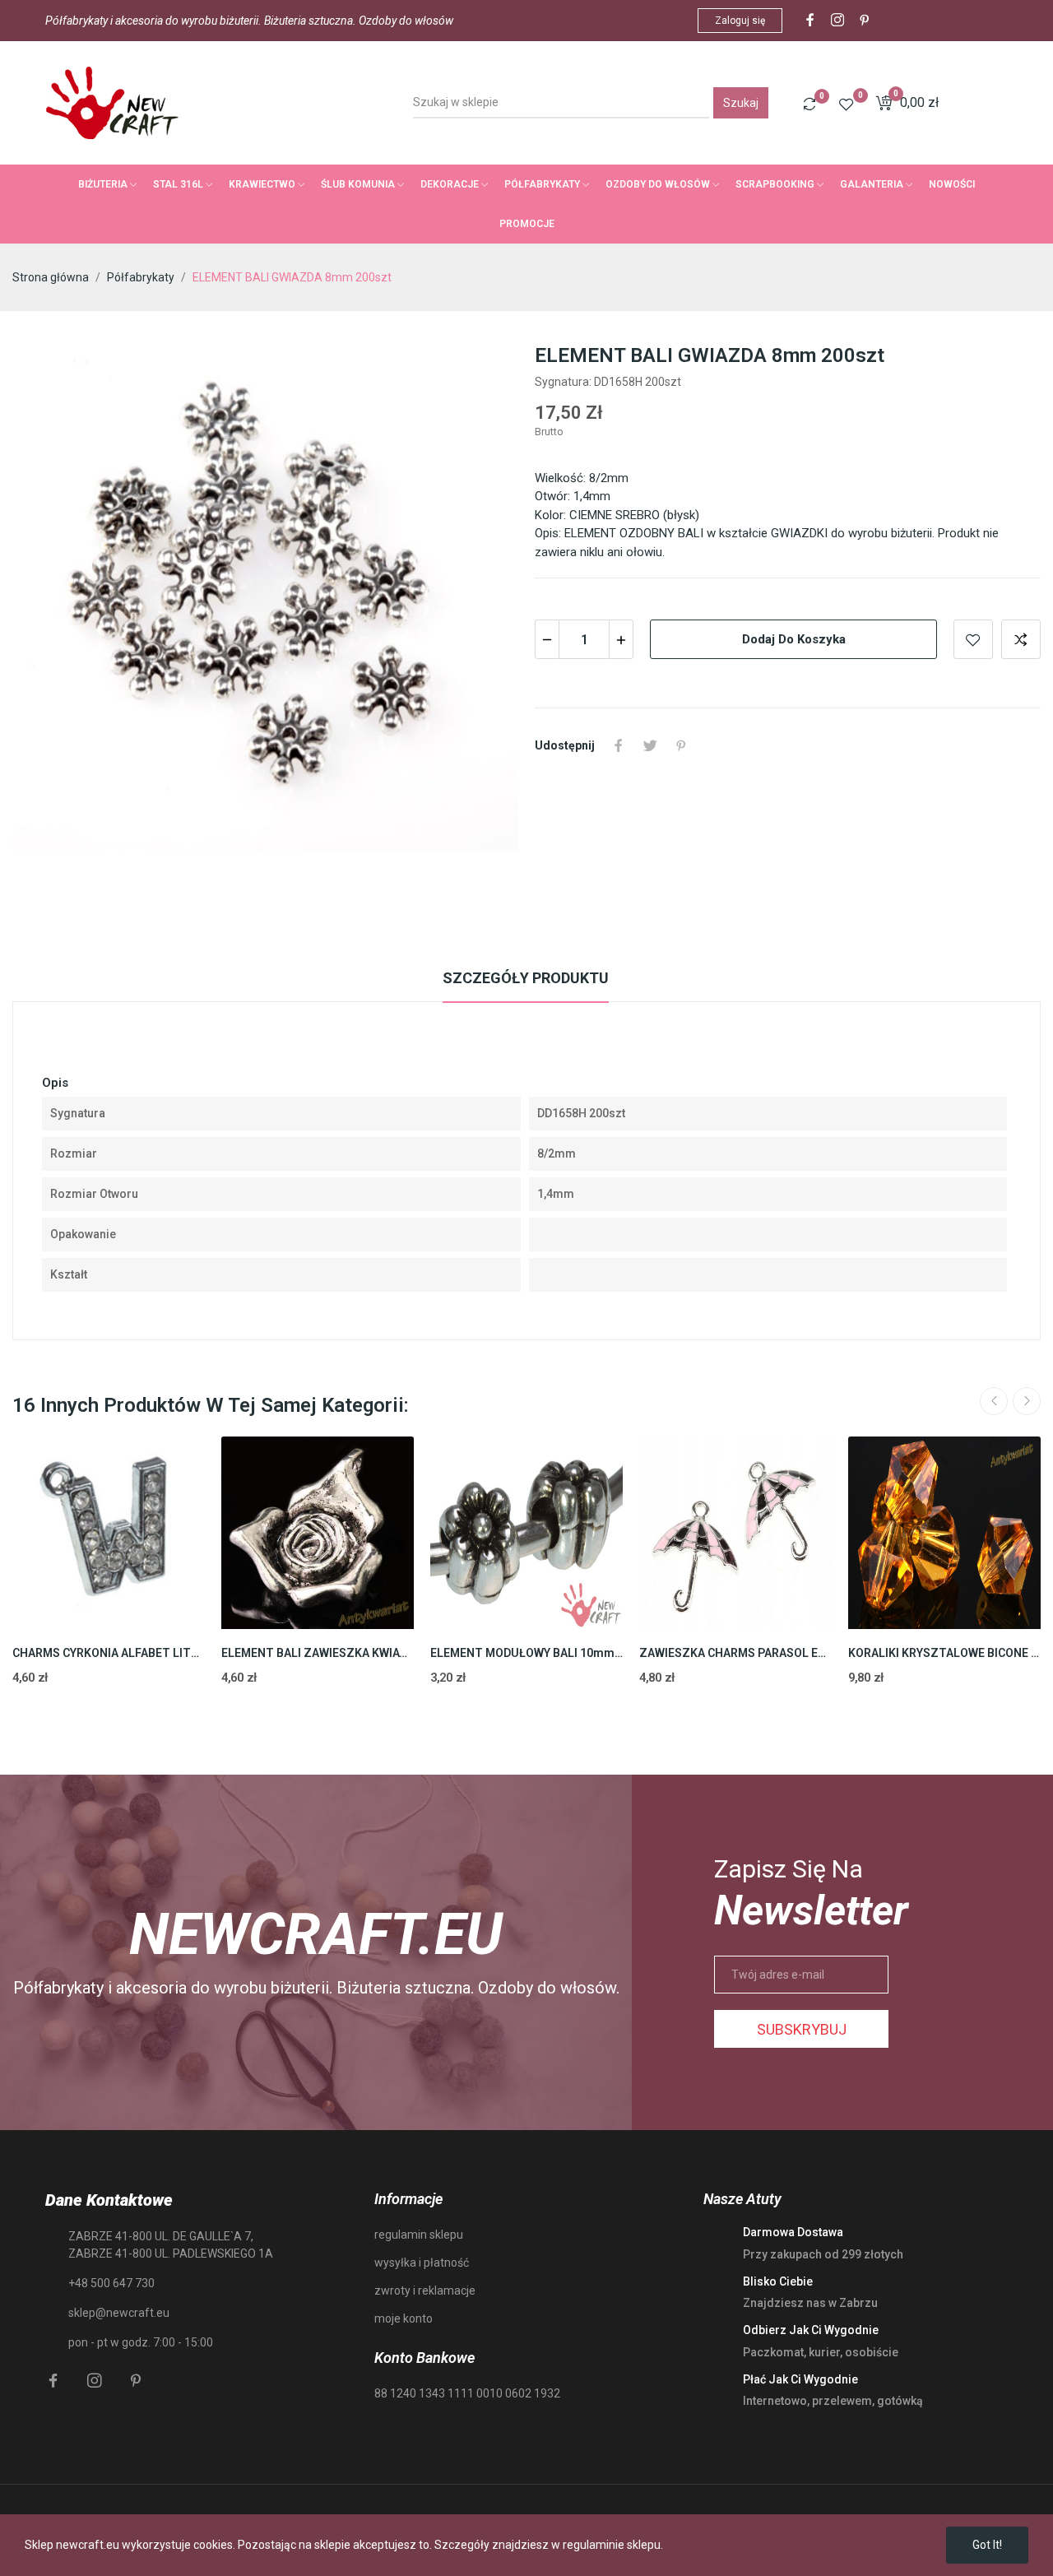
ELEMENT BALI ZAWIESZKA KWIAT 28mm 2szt (318, 1653)
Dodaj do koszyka (794, 639)
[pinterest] (865, 21)
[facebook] (810, 21)
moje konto (404, 2318)
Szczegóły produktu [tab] (526, 978)
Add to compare (1021, 639)
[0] (809, 104)
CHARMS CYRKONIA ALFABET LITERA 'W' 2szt (109, 1653)
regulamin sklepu (419, 2235)
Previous (994, 1401)
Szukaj (741, 103)
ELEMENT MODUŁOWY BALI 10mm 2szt (526, 1653)
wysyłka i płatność (422, 2263)
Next (1027, 1401)
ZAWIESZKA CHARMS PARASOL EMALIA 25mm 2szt (735, 1653)
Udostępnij (619, 745)
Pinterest (681, 745)
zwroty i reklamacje (425, 2291)
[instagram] (837, 21)
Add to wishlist (973, 639)
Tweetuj (650, 745)
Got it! (987, 2545)
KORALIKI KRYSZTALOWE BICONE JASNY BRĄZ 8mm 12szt (944, 1653)
